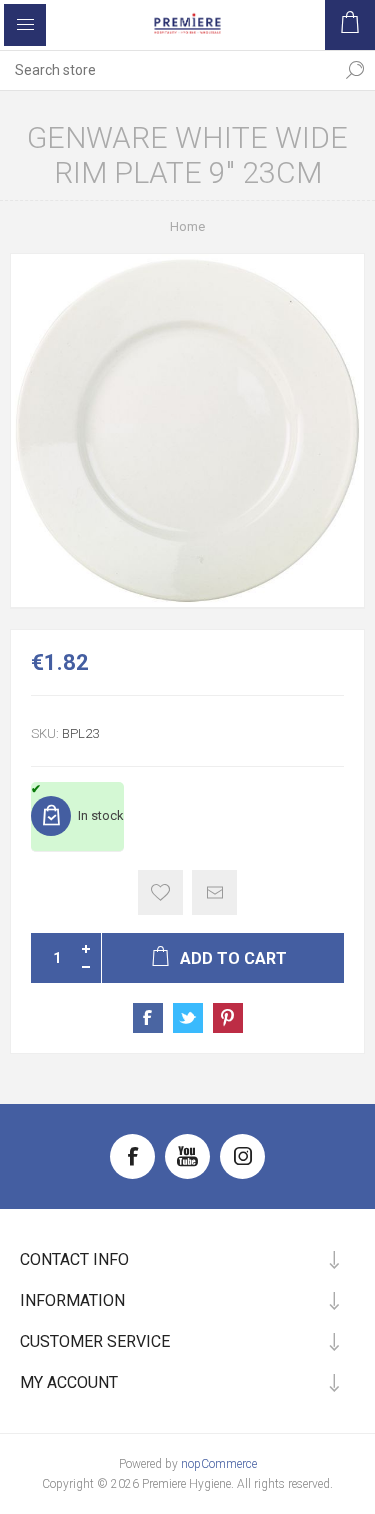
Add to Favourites (160, 892)
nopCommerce (219, 1464)
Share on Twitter (188, 1018)
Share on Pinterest (228, 1018)
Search (355, 70)
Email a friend (214, 892)
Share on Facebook (148, 1018)
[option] (187, 430)
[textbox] (167, 70)
